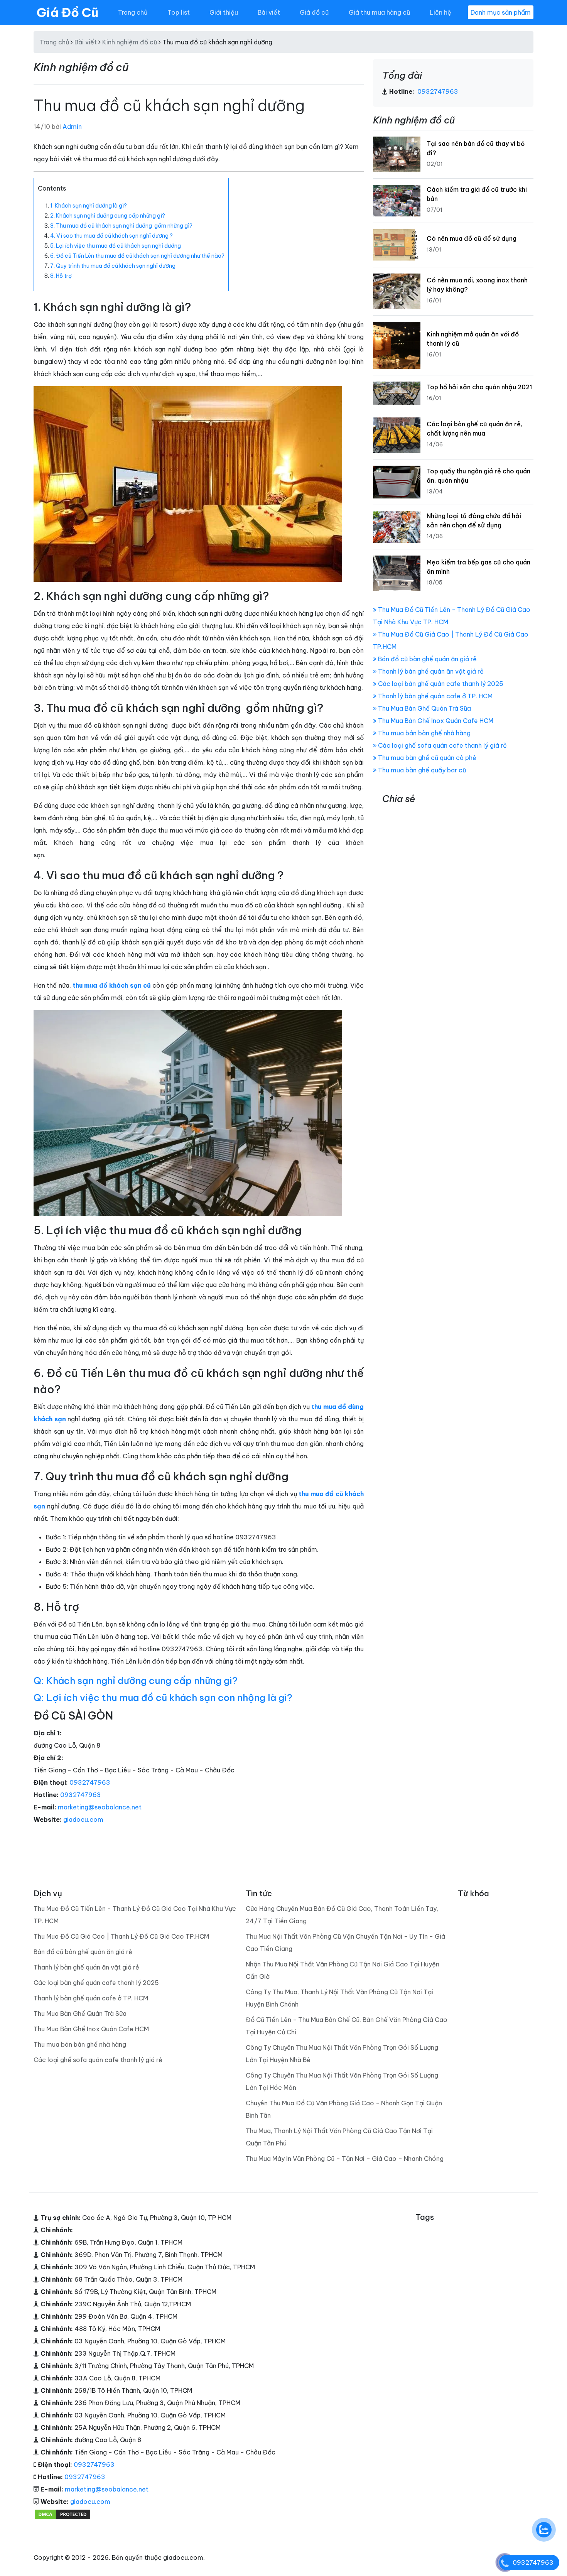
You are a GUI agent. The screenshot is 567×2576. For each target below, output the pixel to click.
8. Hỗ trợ (62, 276)
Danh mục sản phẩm (501, 12)
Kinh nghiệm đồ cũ (130, 42)
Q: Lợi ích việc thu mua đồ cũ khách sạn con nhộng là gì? (163, 1698)
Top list (179, 12)
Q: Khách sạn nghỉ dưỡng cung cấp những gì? (136, 1681)
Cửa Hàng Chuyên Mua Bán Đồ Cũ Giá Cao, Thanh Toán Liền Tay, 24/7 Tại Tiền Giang (342, 1915)
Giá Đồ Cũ (67, 12)
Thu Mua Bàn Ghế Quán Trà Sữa (424, 708)
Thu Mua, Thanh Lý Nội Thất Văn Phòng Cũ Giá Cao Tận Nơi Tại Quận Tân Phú (339, 2137)
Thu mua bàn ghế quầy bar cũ (421, 770)
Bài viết (269, 12)
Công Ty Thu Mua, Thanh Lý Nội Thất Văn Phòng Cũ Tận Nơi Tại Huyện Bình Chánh (339, 1998)
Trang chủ (133, 12)
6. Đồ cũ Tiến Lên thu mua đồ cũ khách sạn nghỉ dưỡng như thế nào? (137, 256)
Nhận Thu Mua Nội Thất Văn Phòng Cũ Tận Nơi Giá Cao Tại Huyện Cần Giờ (343, 1970)
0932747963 (90, 1782)
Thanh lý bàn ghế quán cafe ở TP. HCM (435, 696)
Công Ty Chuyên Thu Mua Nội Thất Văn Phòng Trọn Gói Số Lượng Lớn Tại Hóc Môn (342, 2081)
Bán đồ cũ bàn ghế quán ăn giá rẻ (427, 659)
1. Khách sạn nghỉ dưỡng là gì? (89, 206)
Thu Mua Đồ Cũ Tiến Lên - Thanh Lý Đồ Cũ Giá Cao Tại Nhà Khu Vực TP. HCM (135, 1915)
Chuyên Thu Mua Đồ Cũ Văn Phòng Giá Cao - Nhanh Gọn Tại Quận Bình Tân (344, 2109)
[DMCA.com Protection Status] (62, 2514)
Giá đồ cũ (314, 12)
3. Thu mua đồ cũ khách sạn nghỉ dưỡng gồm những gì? (121, 226)
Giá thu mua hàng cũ (379, 12)
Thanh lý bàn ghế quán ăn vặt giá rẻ (430, 671)
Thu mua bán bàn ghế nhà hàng (424, 733)
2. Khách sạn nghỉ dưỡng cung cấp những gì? (108, 216)
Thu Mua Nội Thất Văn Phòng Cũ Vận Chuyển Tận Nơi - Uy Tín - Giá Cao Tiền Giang (345, 1943)
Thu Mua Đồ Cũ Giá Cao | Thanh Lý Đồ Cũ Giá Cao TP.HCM (121, 1936)
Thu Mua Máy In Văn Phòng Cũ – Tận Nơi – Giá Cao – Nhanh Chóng (345, 2159)
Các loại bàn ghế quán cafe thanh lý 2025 (440, 684)
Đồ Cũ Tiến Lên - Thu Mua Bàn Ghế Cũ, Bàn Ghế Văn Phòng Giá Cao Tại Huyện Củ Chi (347, 2026)
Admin (72, 127)
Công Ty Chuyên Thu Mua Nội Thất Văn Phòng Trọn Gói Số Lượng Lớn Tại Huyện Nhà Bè (342, 2054)
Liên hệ (440, 12)
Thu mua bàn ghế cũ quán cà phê (426, 758)
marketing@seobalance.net (100, 1807)
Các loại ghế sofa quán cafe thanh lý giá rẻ (442, 745)
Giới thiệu (224, 12)
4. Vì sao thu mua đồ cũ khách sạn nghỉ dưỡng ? (111, 236)
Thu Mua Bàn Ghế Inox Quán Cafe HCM (435, 721)
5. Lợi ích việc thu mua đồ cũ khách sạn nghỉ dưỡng (117, 246)
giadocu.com (83, 1819)
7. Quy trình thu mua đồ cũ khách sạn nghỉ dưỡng (113, 266)
